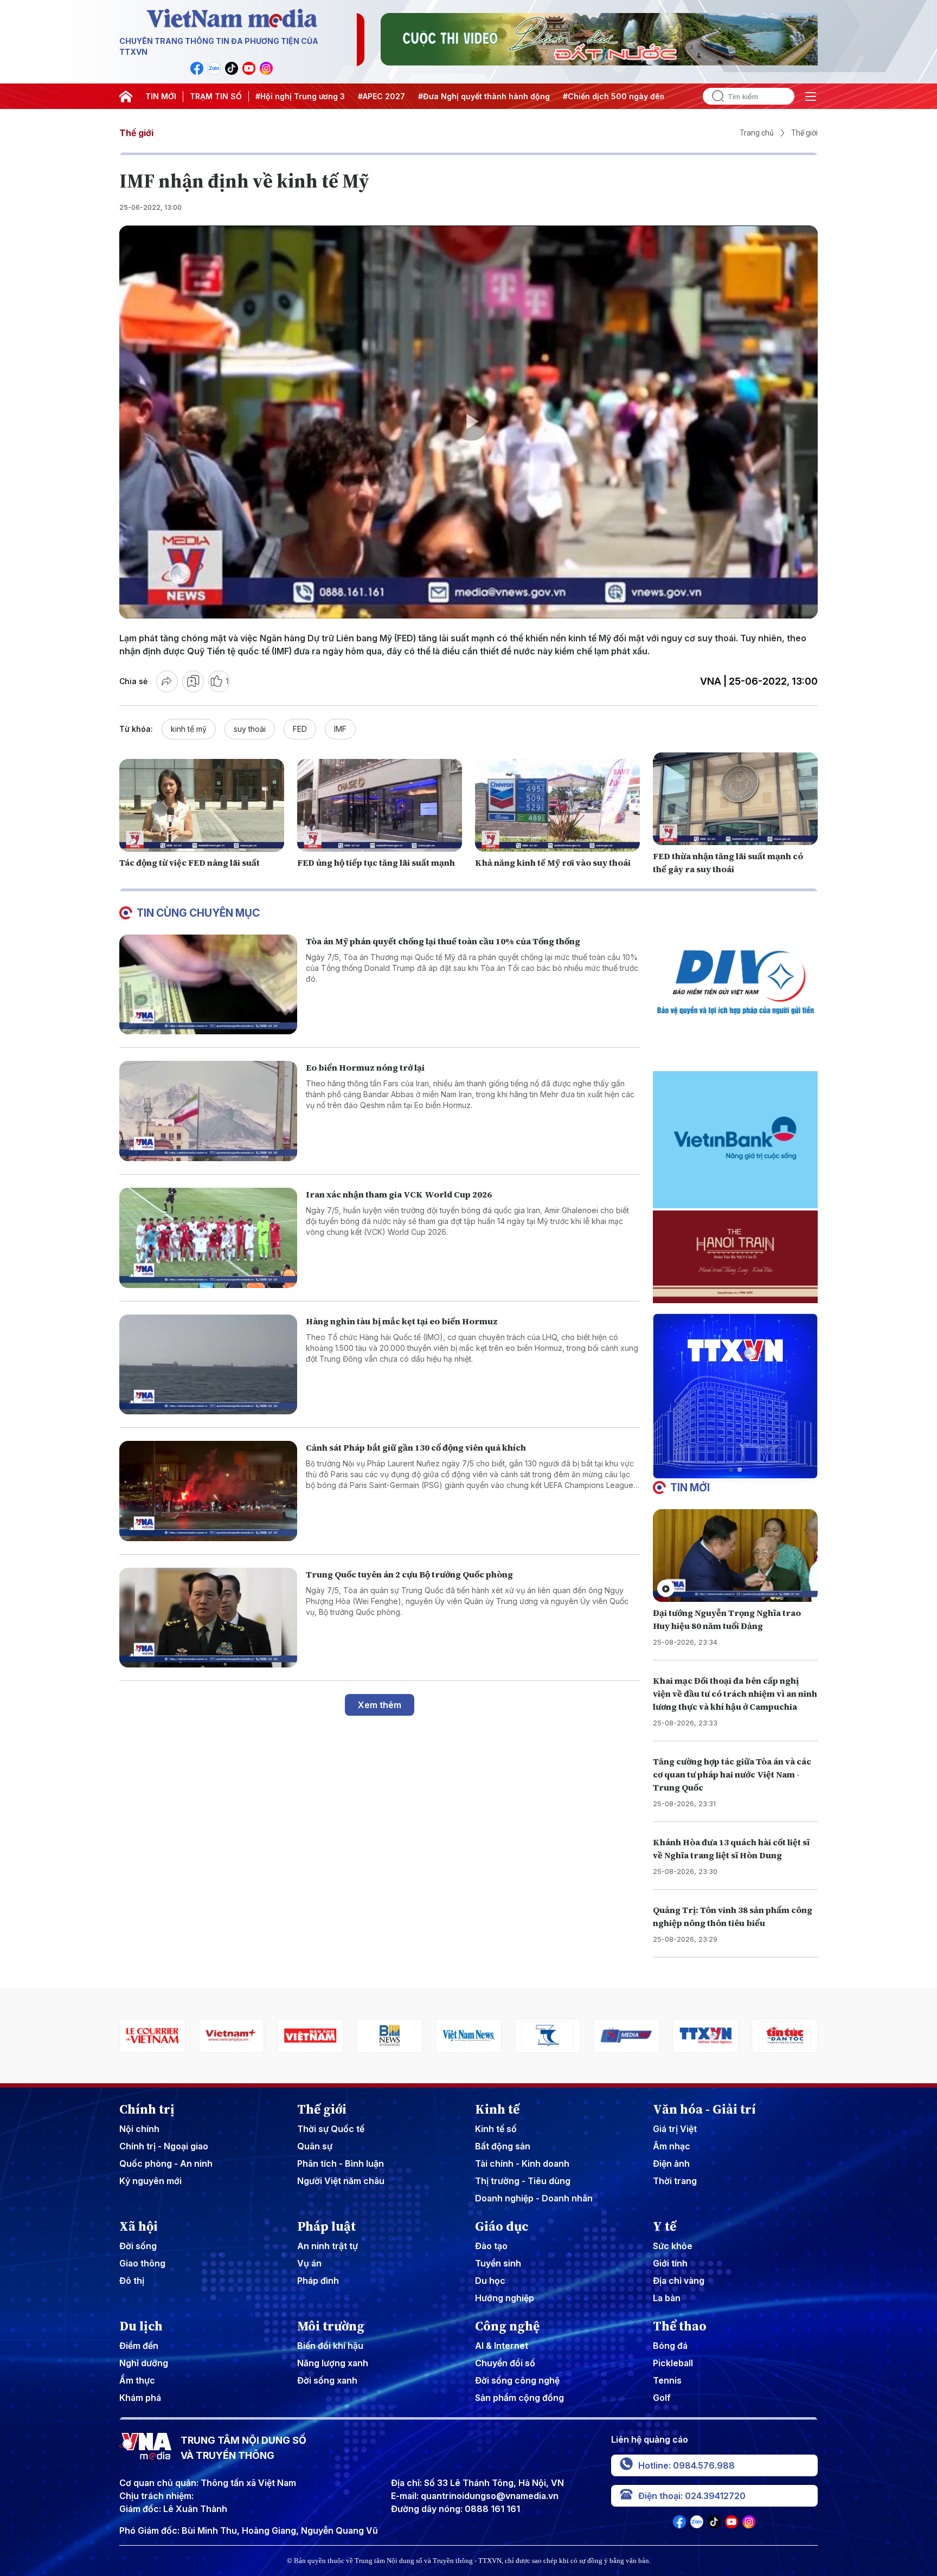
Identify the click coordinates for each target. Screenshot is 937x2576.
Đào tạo (491, 2246)
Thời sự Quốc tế (331, 2129)
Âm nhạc (672, 2146)
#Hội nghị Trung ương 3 (300, 96)
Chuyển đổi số (505, 2363)
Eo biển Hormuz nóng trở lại (365, 1067)
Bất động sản (503, 2146)
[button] (731, 1470)
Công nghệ (507, 2326)
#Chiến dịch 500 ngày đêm (615, 96)
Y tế (665, 2226)
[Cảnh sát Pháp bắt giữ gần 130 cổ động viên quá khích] (208, 1491)
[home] (126, 96)
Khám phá (140, 2398)
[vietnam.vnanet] (232, 2036)
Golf (662, 2398)
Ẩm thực (137, 2380)
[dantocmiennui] (468, 2036)
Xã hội (139, 2226)
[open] (811, 96)
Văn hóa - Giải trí (704, 2109)
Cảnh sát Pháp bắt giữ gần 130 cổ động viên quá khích (416, 1447)
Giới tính (670, 2263)
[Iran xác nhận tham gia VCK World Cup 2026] (208, 1238)
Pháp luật (326, 2226)
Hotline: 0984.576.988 (686, 2465)
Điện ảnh (671, 2163)
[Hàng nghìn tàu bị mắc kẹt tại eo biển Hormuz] (208, 1365)
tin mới (690, 1487)
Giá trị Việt (675, 2129)
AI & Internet (502, 2346)
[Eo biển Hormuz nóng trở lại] (208, 1111)
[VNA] (197, 68)
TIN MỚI (161, 96)
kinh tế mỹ (189, 729)
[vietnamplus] (152, 2036)
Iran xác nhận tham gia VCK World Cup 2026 (399, 1194)
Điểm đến (139, 2346)
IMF (340, 729)
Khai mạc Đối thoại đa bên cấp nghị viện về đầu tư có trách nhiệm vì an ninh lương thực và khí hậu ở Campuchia (735, 1693)
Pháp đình (318, 2281)
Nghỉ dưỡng (144, 2363)
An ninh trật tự (328, 2246)
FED (300, 729)
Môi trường (331, 2326)
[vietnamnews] (389, 2036)
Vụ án (309, 2263)
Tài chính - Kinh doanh (522, 2163)
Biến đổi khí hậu (330, 2346)
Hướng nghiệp (505, 2298)
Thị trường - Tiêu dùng (523, 2181)
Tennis (667, 2380)
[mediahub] (548, 2036)
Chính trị (147, 2109)
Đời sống (138, 2246)
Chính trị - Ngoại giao (164, 2146)
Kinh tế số (496, 2129)
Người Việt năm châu (341, 2181)
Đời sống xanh (327, 2380)
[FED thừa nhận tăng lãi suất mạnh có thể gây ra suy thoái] (735, 799)
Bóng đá (670, 2346)
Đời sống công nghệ (517, 2380)
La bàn (667, 2298)
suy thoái (250, 729)
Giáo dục (502, 2226)
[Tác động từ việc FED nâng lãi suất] (202, 805)
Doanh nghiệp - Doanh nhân (534, 2198)
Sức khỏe (673, 2246)
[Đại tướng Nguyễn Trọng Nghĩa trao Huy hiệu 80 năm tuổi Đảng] (735, 1556)
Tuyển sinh (498, 2263)
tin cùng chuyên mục (198, 913)
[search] (714, 96)
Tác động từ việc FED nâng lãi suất (190, 862)
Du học (490, 2281)
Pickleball (673, 2363)
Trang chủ (757, 133)
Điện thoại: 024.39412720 (692, 2496)
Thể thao (680, 2326)
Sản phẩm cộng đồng (519, 2398)
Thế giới (136, 133)
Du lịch (141, 2326)
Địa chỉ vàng (679, 2281)
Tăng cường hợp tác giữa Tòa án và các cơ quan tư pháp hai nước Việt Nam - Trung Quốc (732, 1774)
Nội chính (139, 2129)
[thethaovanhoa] (785, 2036)
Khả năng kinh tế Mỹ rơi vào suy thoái (553, 862)
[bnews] (311, 2036)
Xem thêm (380, 1705)
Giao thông (142, 2263)
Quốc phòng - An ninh (166, 2163)
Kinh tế (497, 2109)
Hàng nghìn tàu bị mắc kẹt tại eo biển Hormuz (402, 1321)
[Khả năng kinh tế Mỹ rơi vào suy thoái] (557, 805)
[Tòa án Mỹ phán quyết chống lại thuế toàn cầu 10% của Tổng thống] (208, 985)
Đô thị (132, 2281)
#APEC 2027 (381, 96)
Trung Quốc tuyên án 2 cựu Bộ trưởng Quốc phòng (409, 1574)
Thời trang (675, 2181)
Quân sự (315, 2146)
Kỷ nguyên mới (150, 2181)
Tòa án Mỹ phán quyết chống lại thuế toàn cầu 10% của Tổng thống (443, 941)
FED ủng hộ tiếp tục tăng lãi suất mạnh (376, 862)
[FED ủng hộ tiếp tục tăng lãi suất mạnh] (380, 805)
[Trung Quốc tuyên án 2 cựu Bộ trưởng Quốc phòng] (208, 1618)
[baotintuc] (705, 2036)
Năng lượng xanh (333, 2363)
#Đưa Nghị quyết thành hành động (484, 96)
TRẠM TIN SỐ (216, 96)
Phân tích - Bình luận (341, 2163)
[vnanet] (627, 2036)
